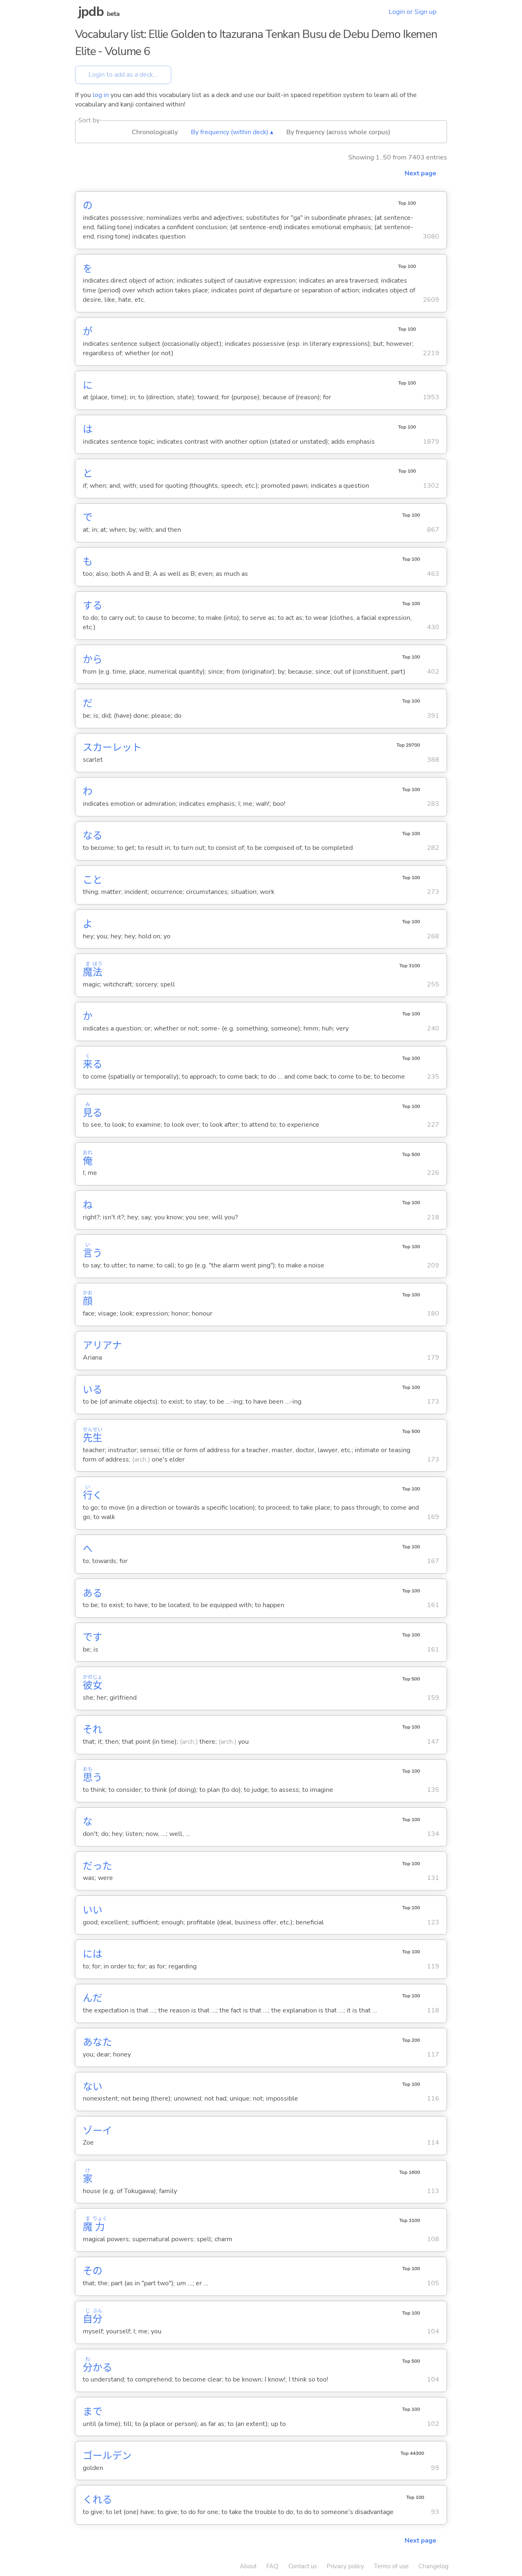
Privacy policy (345, 2566)
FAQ (272, 2566)
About (248, 2566)
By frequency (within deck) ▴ (232, 132)
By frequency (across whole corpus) (338, 132)
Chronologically (155, 132)
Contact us (303, 2566)
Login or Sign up (413, 12)
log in (101, 95)
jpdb (91, 12)
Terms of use (391, 2566)
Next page (420, 173)
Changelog (434, 2566)
